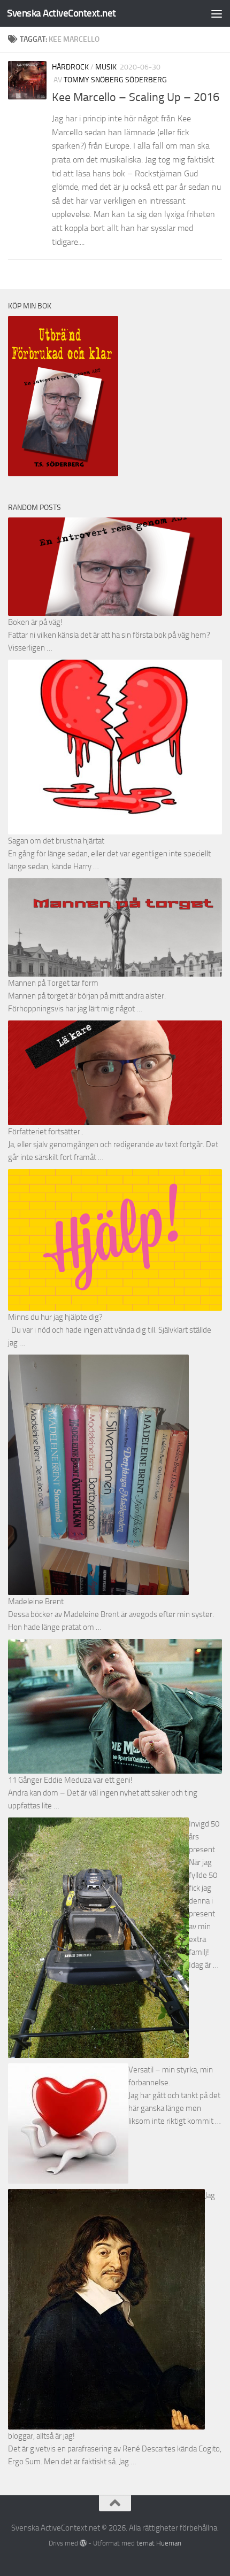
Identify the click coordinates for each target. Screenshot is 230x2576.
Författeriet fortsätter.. (46, 1132)
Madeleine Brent (36, 1602)
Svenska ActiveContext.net (62, 13)
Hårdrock (70, 67)
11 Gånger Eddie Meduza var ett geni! (70, 1780)
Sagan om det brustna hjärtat (56, 841)
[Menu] (217, 13)
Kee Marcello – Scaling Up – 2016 (136, 97)
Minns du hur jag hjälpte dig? (55, 1317)
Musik (106, 67)
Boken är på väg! (35, 622)
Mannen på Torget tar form (53, 983)
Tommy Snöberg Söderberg (115, 80)
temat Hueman (159, 2543)
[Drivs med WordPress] (83, 2543)
